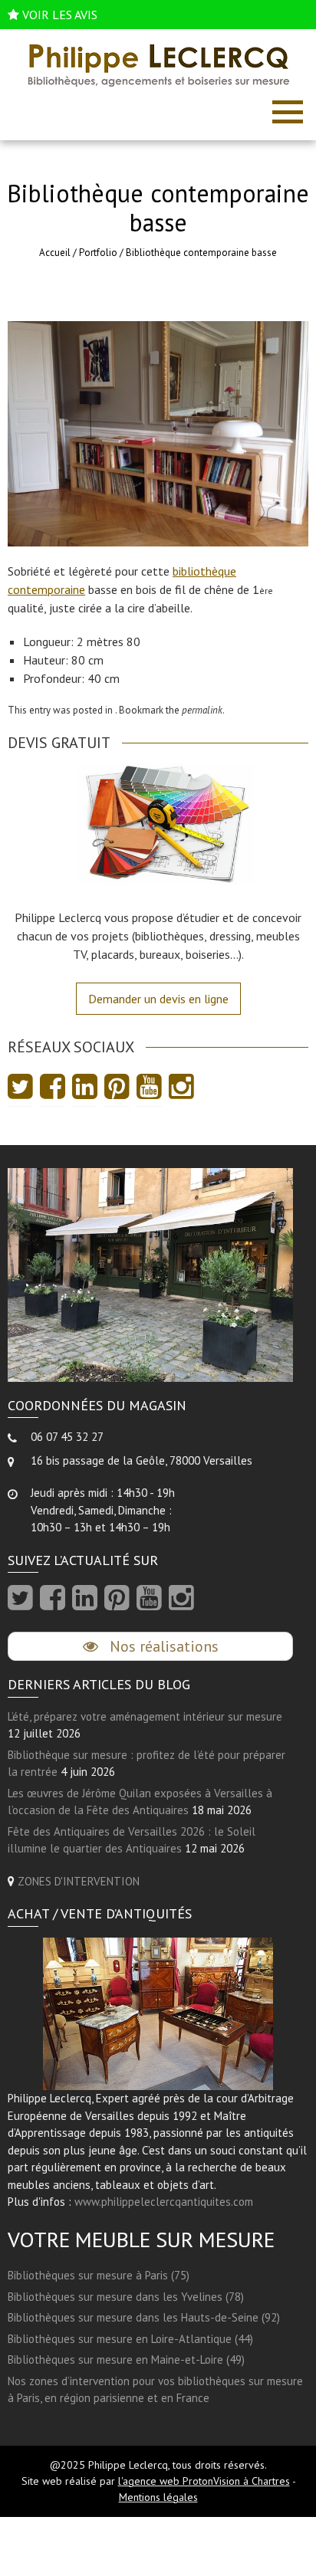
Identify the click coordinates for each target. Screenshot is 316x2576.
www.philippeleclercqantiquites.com (164, 2202)
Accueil (55, 253)
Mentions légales (158, 2497)
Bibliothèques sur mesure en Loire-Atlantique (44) (130, 2339)
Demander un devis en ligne (158, 999)
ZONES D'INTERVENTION (79, 1881)
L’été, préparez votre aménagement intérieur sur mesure (145, 1716)
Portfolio (98, 253)
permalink (202, 710)
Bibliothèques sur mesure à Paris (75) (99, 2275)
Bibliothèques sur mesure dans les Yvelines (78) (126, 2297)
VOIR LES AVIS (60, 15)
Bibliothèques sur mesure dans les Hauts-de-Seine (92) (144, 2317)
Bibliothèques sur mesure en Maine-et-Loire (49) (126, 2359)
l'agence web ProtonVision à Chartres (204, 2481)
